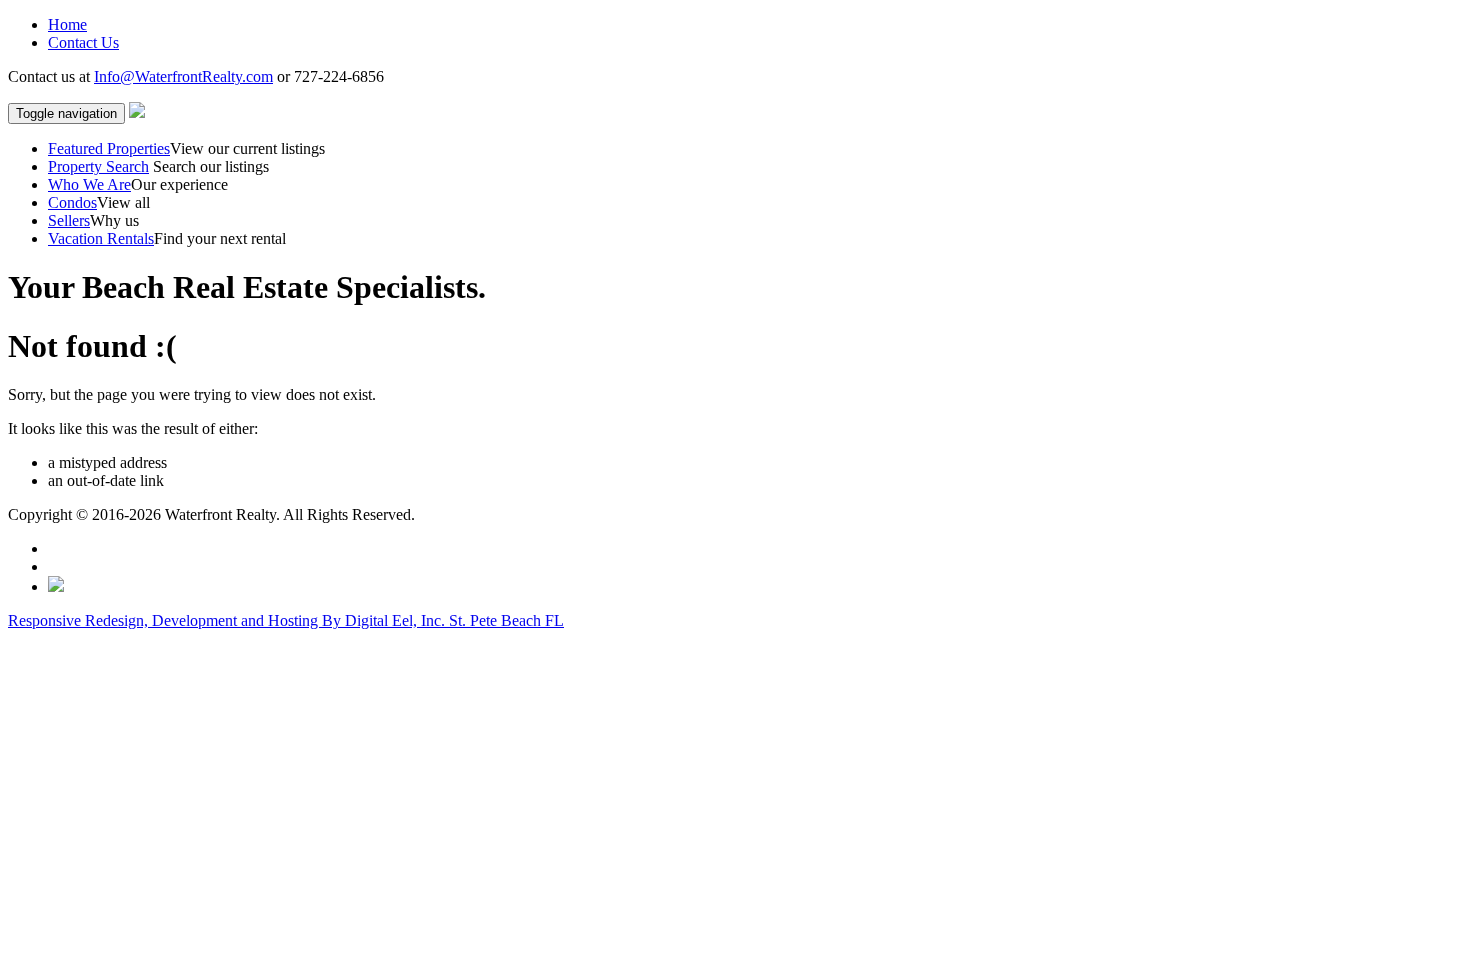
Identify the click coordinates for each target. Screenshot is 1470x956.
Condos (72, 202)
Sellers (69, 220)
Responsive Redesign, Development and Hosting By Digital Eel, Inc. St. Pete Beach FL (286, 620)
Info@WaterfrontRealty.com (183, 76)
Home (67, 24)
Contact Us (83, 42)
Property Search (98, 166)
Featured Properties (109, 148)
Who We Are (89, 184)
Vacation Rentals (101, 238)
